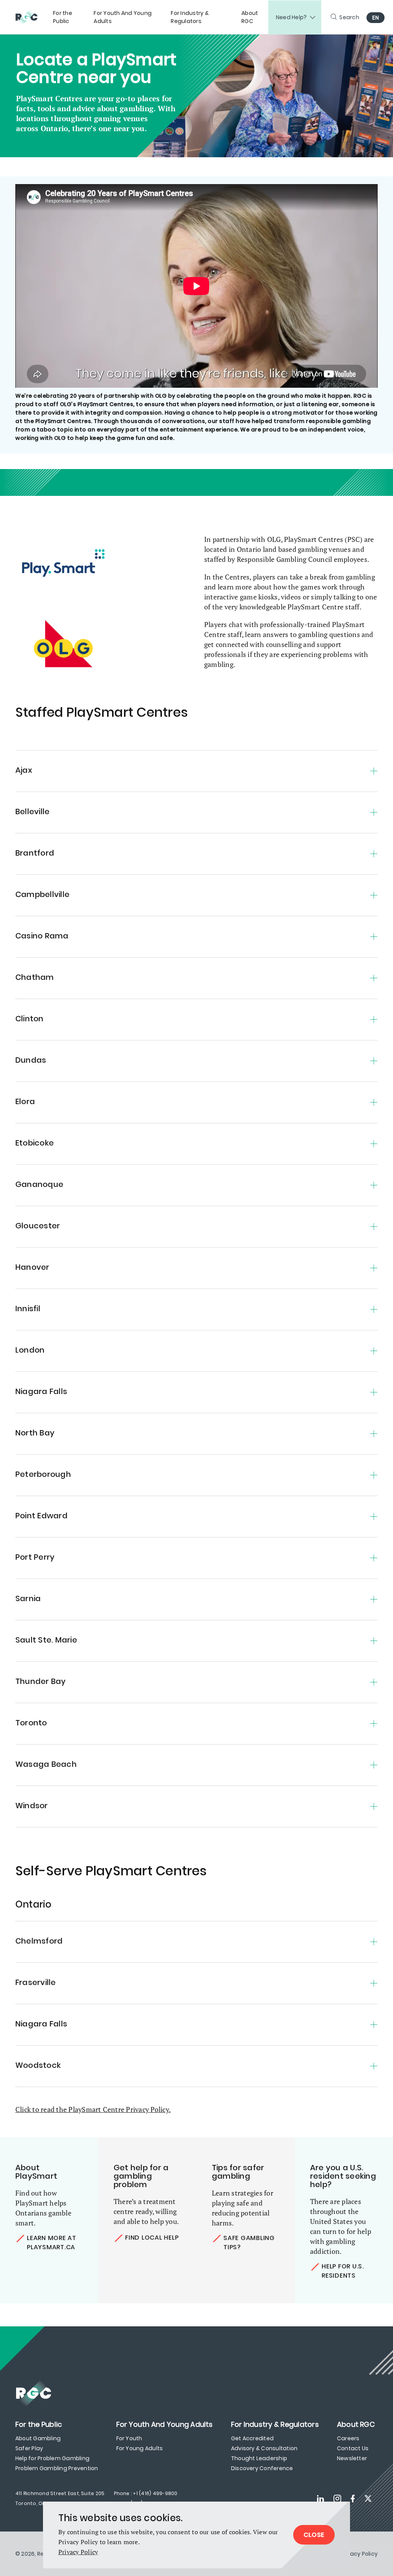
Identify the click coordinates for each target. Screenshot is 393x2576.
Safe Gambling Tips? (249, 2243)
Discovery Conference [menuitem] (262, 2468)
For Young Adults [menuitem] (140, 2448)
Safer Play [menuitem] (29, 2448)
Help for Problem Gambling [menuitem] (52, 2458)
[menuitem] (69, 17)
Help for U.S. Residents (343, 2271)
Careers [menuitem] (348, 2438)
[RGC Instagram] (337, 2499)
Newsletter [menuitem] (352, 2458)
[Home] (30, 17)
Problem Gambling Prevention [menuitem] (57, 2468)
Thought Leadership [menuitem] (259, 2458)
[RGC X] (368, 2499)
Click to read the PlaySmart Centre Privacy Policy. (93, 2109)
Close (314, 2535)
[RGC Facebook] (353, 2499)
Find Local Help (152, 2238)
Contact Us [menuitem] (353, 2448)
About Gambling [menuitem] (38, 2438)
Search (349, 17)
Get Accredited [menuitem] (252, 2438)
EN (376, 18)
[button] (196, 767)
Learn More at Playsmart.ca (52, 2243)
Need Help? (291, 17)
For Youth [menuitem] (129, 2438)
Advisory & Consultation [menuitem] (264, 2448)
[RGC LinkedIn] (320, 2499)
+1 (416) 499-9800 (155, 2493)
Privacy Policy (78, 2552)
